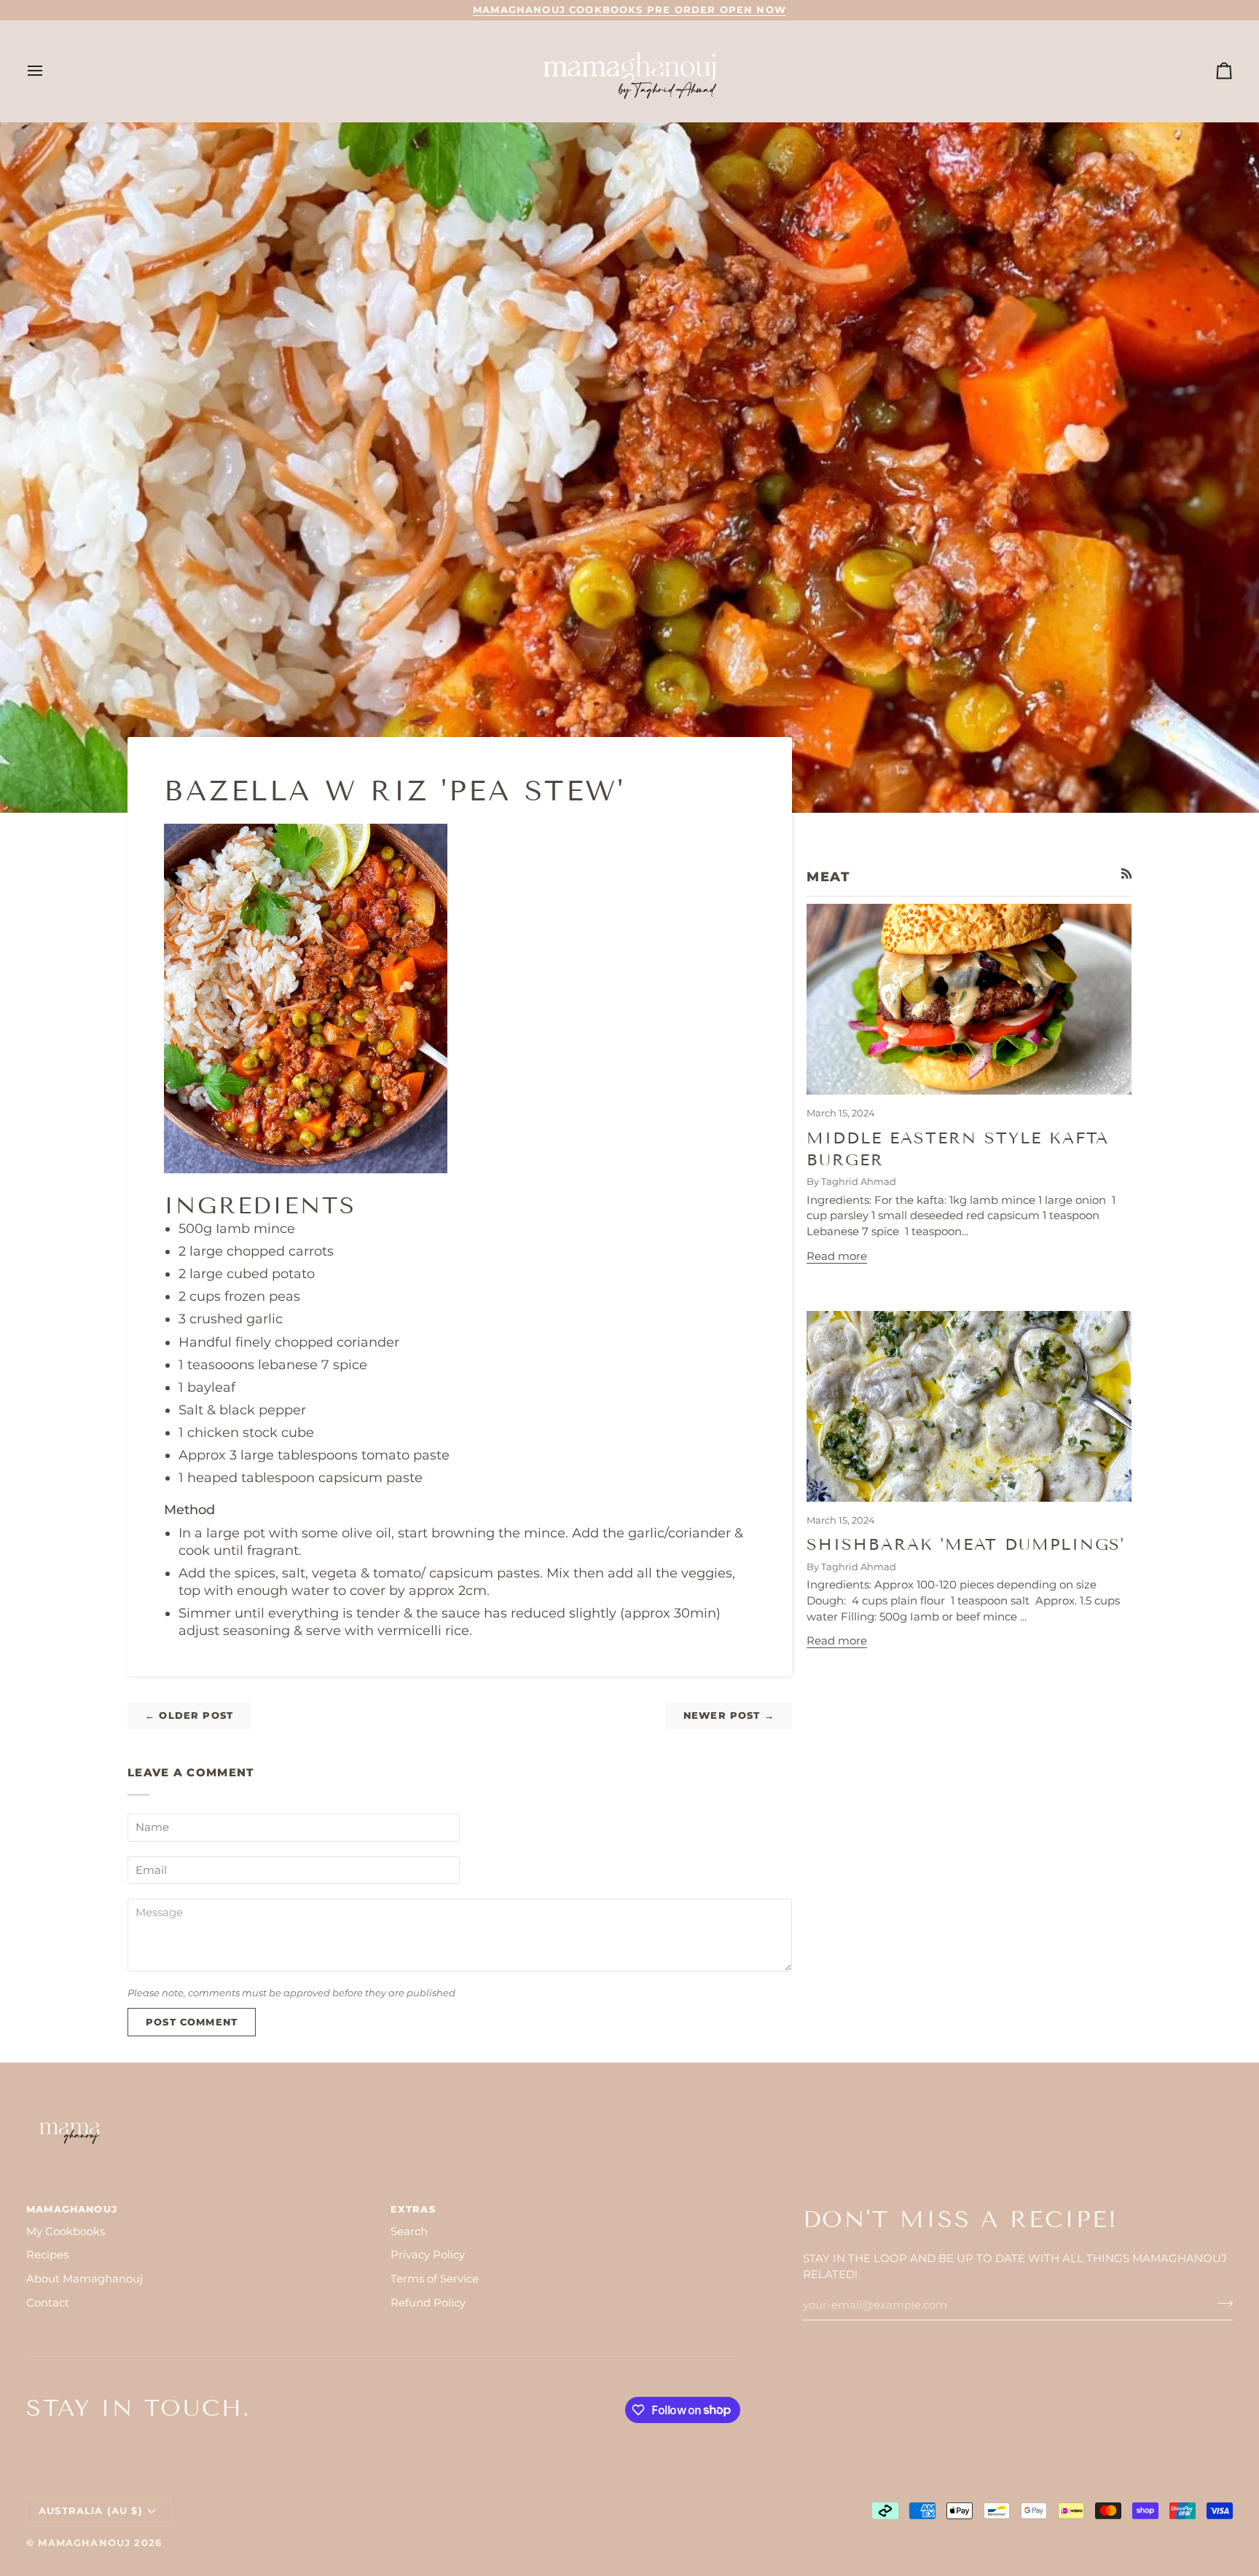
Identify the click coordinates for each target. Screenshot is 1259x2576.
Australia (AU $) (91, 2510)
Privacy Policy (428, 2255)
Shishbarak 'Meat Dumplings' (966, 1544)
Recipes (47, 2255)
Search (409, 2232)
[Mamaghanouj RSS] (1127, 874)
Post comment (192, 2022)
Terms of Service (435, 2279)
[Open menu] (48, 71)
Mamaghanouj (84, 2542)
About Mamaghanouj (85, 2279)
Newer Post (729, 1715)
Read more (837, 1256)
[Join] (1221, 2304)
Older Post (189, 1715)
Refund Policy (428, 2303)
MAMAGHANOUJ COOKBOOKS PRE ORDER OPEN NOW (629, 9)
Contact (48, 2303)
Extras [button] (413, 2209)
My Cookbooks (66, 2232)
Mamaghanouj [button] (72, 2209)
